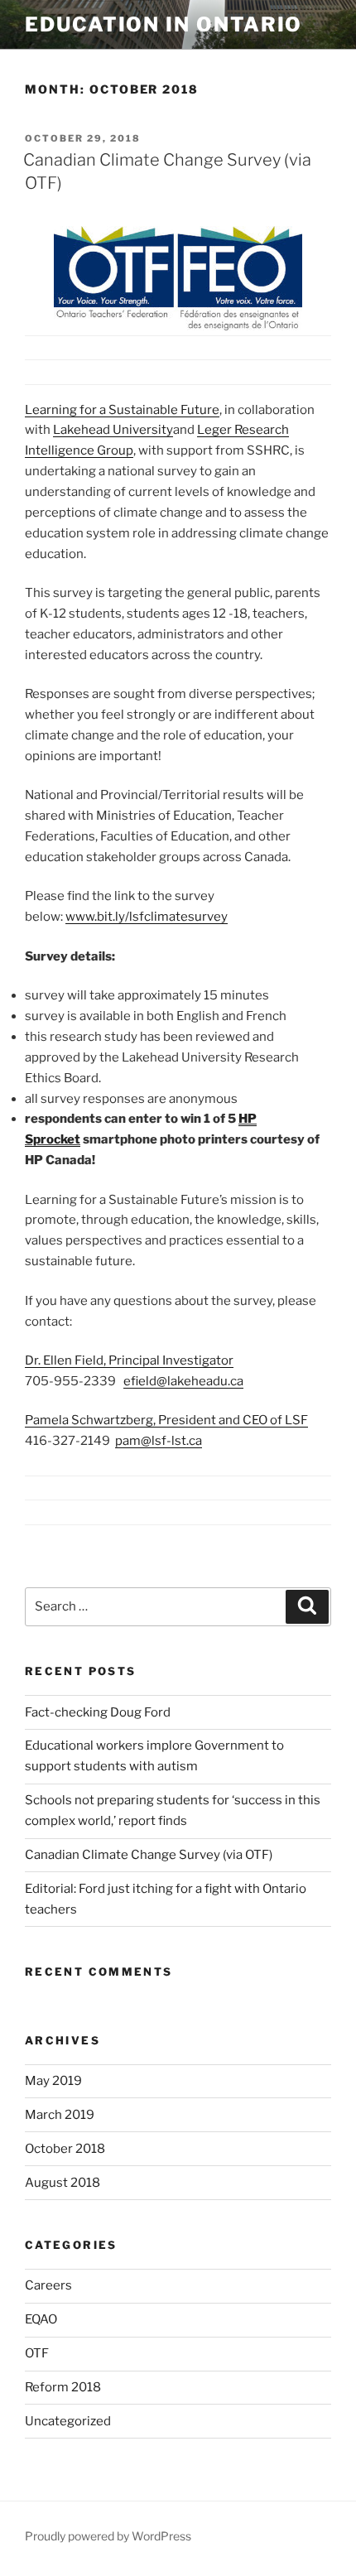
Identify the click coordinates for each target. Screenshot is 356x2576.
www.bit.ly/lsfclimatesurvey (147, 917)
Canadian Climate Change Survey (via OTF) (149, 1855)
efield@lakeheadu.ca (183, 1381)
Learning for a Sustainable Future (122, 410)
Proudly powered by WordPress (108, 2536)
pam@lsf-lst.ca (159, 1441)
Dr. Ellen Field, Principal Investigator (129, 1360)
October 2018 (65, 2149)
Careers (48, 2285)
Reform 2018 (63, 2387)
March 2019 (60, 2115)
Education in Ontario (164, 24)
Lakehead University (113, 430)
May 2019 (53, 2081)
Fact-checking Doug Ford (98, 1712)
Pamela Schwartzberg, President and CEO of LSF (166, 1420)
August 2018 (63, 2183)
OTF (37, 2353)
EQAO (41, 2319)
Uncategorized (68, 2421)
